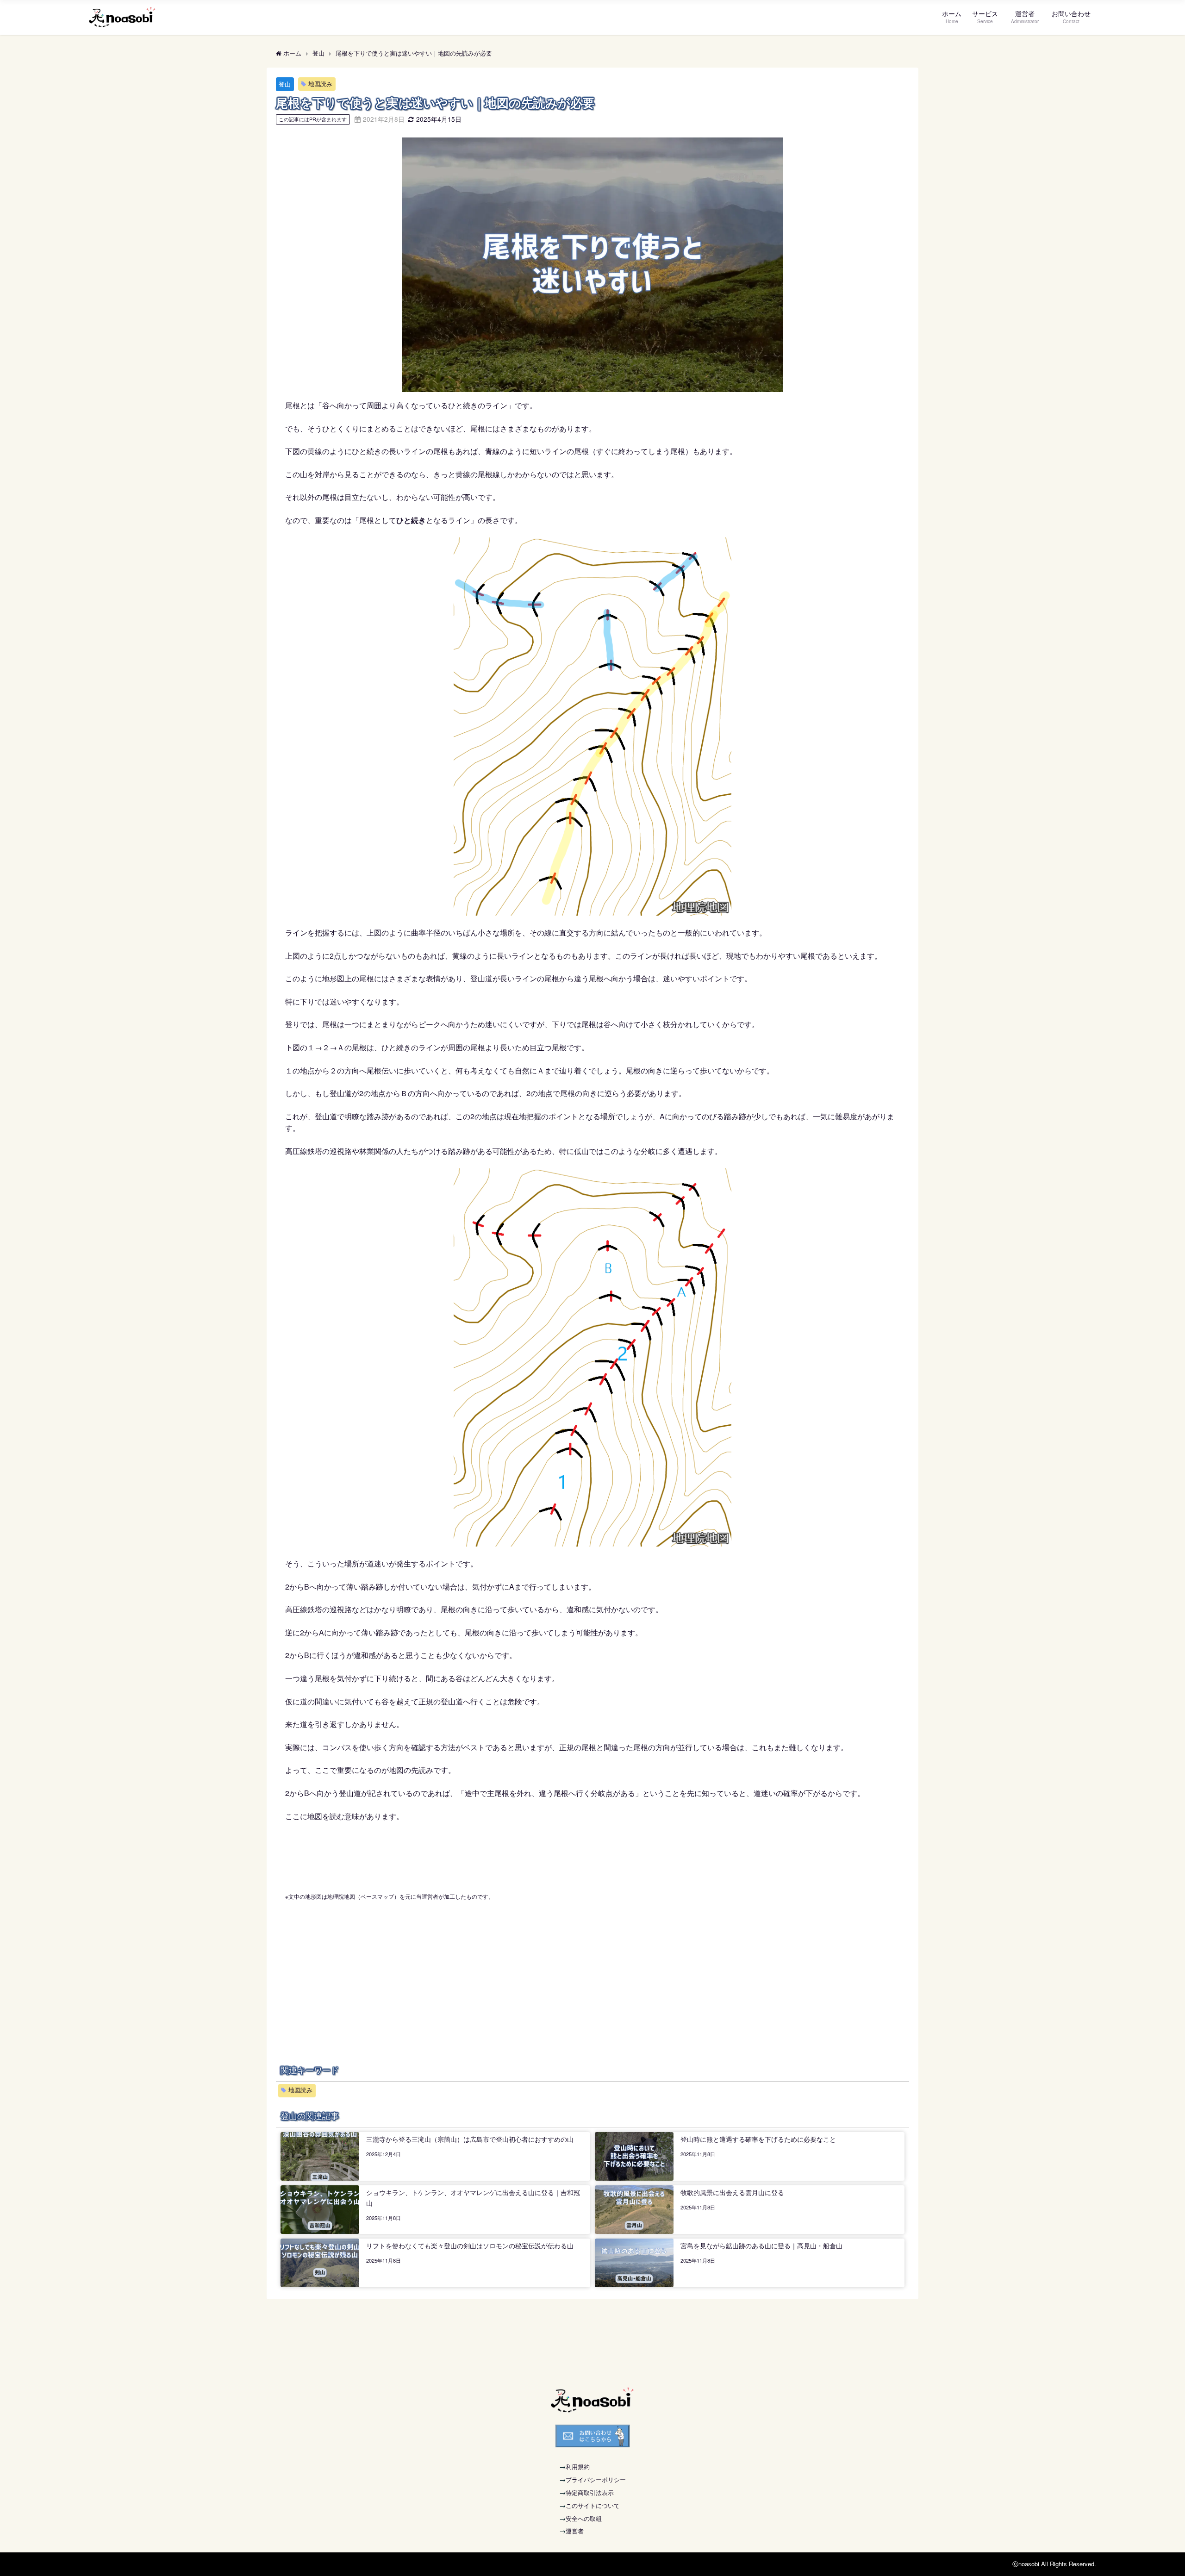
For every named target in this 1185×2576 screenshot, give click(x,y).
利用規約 (578, 2467)
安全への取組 (584, 2518)
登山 (285, 84)
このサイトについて (593, 2505)
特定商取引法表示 (590, 2492)
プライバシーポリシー (596, 2479)
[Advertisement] (592, 1967)
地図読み (320, 84)
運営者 (575, 2531)
